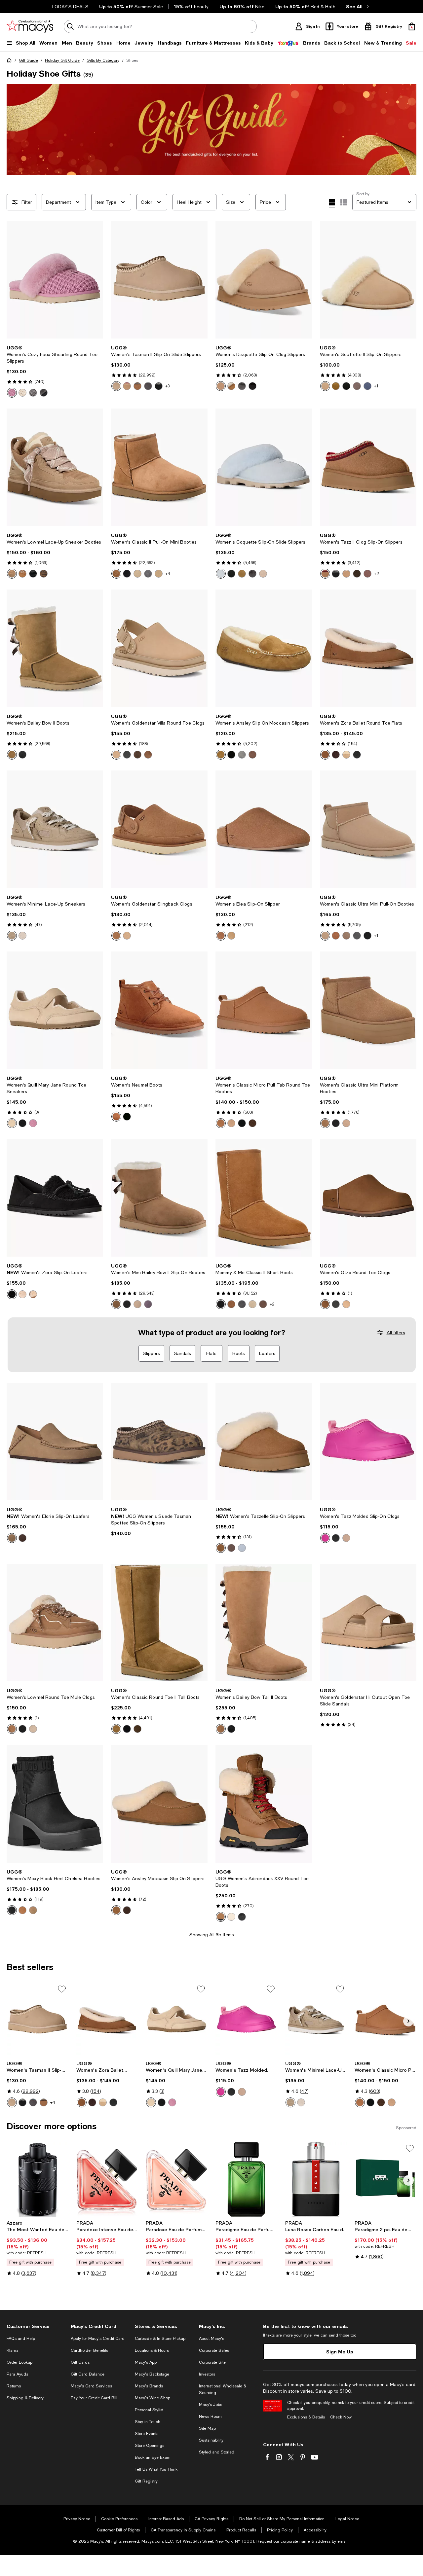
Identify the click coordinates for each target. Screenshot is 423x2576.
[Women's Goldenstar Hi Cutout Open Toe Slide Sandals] (368, 1623)
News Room (210, 2416)
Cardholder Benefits (89, 2350)
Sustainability (211, 2440)
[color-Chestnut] (137, 386)
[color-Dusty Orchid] (12, 393)
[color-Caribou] (357, 386)
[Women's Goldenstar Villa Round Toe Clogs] (159, 648)
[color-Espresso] (252, 755)
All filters (396, 1333)
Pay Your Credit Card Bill (94, 2398)
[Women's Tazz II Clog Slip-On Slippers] (368, 467)
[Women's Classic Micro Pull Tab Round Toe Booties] (264, 1010)
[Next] (95, 280)
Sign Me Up (340, 2352)
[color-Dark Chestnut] (148, 755)
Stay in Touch (148, 2422)
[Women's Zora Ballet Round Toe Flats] (368, 648)
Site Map (207, 2428)
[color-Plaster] (231, 1917)
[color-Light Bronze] (12, 1538)
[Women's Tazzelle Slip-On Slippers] (264, 1442)
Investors (207, 2374)
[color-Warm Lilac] (148, 1304)
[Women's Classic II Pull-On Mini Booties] (159, 467)
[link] (55, 371)
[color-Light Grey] (242, 755)
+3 (167, 386)
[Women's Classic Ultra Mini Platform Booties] (368, 1010)
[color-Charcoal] (33, 393)
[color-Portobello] (367, 574)
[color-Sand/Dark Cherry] (127, 386)
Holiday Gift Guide (62, 60)
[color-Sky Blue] (221, 574)
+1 (376, 386)
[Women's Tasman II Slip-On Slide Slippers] (159, 280)
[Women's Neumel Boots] (159, 1010)
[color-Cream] (22, 393)
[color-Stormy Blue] (367, 386)
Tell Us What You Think (156, 2469)
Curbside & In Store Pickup (160, 2339)
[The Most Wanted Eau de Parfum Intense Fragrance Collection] (38, 2179)
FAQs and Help (21, 2339)
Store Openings (150, 2446)
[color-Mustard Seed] (159, 574)
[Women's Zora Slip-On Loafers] (55, 1198)
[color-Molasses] (137, 755)
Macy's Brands (149, 2386)
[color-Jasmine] (22, 936)
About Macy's (211, 2339)
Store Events (147, 2434)
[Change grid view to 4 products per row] (332, 203)
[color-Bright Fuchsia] (325, 1538)
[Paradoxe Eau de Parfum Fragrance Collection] (177, 2179)
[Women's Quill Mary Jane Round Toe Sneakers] (55, 1010)
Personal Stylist (149, 2410)
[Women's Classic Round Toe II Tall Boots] (159, 1623)
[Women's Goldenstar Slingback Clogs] (159, 829)
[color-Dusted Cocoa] (357, 574)
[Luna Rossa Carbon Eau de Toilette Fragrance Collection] (316, 2179)
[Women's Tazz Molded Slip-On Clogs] (368, 1442)
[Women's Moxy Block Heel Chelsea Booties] (55, 1804)
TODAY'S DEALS (70, 7)
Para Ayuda (18, 2374)
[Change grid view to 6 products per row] (344, 202)
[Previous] (15, 280)
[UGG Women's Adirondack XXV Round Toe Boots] (264, 1804)
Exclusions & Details (306, 2417)
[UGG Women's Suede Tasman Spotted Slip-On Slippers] (159, 1442)
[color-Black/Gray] (346, 386)
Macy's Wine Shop (153, 2398)
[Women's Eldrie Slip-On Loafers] (55, 1442)
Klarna (13, 2350)
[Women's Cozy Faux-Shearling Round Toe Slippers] (55, 280)
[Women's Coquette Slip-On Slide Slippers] (264, 467)
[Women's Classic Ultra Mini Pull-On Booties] (368, 829)
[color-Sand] (221, 386)
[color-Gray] (148, 574)
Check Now (341, 2417)
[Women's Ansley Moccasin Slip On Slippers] (159, 1804)
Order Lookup (19, 2362)
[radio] (12, 393)
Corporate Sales (214, 2350)
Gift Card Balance (88, 2374)
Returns (14, 2386)
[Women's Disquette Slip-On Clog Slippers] (264, 280)
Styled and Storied (217, 2452)
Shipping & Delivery (25, 2398)
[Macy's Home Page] (30, 26)
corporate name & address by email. (315, 2541)
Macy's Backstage (152, 2374)
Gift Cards (80, 2362)
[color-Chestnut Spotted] (44, 574)
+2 (377, 574)
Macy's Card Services (91, 2386)
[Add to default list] (62, 1989)
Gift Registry (146, 2481)
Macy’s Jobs (211, 2405)
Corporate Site (212, 2362)
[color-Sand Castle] (12, 1123)
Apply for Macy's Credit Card (98, 2339)
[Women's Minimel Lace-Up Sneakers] (55, 829)
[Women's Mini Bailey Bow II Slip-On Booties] (159, 1198)
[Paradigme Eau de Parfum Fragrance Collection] (246, 2179)
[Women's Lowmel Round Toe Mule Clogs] (55, 1623)
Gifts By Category (103, 60)
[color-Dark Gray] (148, 386)
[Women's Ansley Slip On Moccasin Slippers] (264, 648)
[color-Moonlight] (116, 386)
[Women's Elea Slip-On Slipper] (264, 829)
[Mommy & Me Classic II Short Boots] (264, 1198)
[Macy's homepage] (11, 61)
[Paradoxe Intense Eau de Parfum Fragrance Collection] (107, 2179)
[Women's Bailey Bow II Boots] (55, 648)
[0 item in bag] (412, 26)
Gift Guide (28, 60)
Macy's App (146, 2362)
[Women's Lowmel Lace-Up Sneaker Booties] (55, 467)
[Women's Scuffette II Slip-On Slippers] (368, 280)
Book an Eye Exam (153, 2457)
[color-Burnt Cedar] (22, 1294)
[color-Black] (44, 393)
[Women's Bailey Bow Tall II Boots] (264, 1623)
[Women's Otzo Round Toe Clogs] (368, 1198)
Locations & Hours (152, 2350)
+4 (168, 574)
